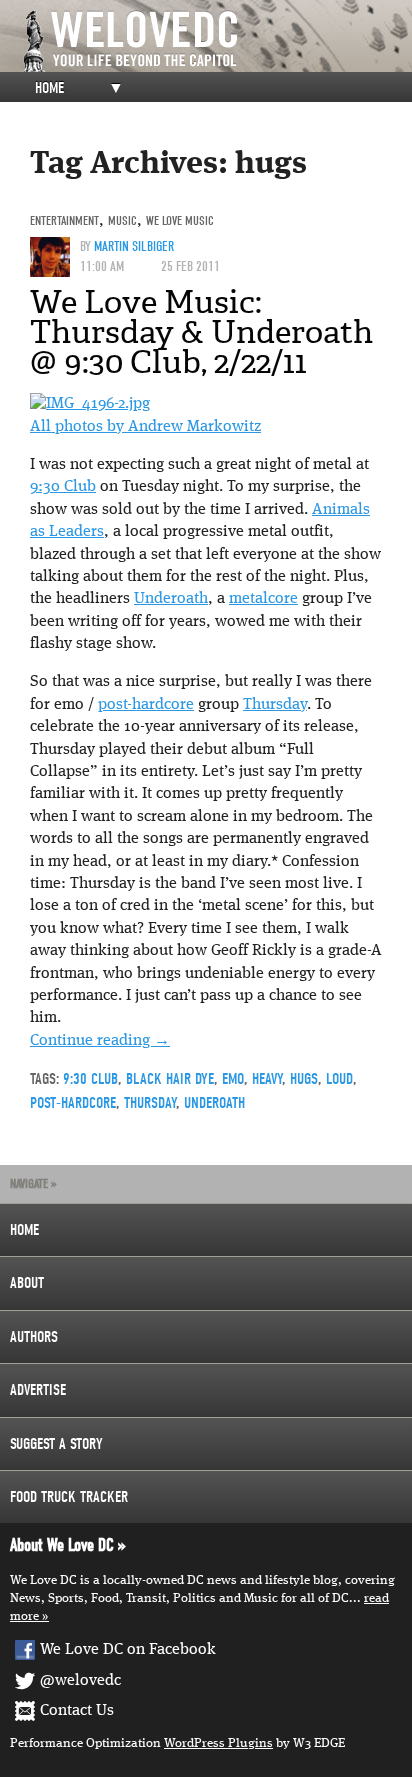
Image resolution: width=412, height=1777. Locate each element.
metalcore (263, 599)
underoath (214, 1103)
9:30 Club (63, 487)
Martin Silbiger (134, 246)
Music (122, 220)
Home (49, 88)
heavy (267, 1079)
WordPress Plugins (218, 1743)
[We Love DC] (216, 41)
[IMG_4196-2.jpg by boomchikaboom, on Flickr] (90, 404)
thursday (150, 1103)
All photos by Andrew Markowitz (145, 427)
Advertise (38, 1390)
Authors (34, 1337)
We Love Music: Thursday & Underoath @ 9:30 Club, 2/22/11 (201, 332)
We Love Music (180, 220)
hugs (304, 1079)
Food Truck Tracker (69, 1497)
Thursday (275, 705)
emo (233, 1079)
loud (339, 1079)
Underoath (171, 599)
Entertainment (64, 220)
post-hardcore (146, 705)
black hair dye (170, 1079)
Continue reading (100, 1041)
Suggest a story (56, 1444)
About (27, 1283)
